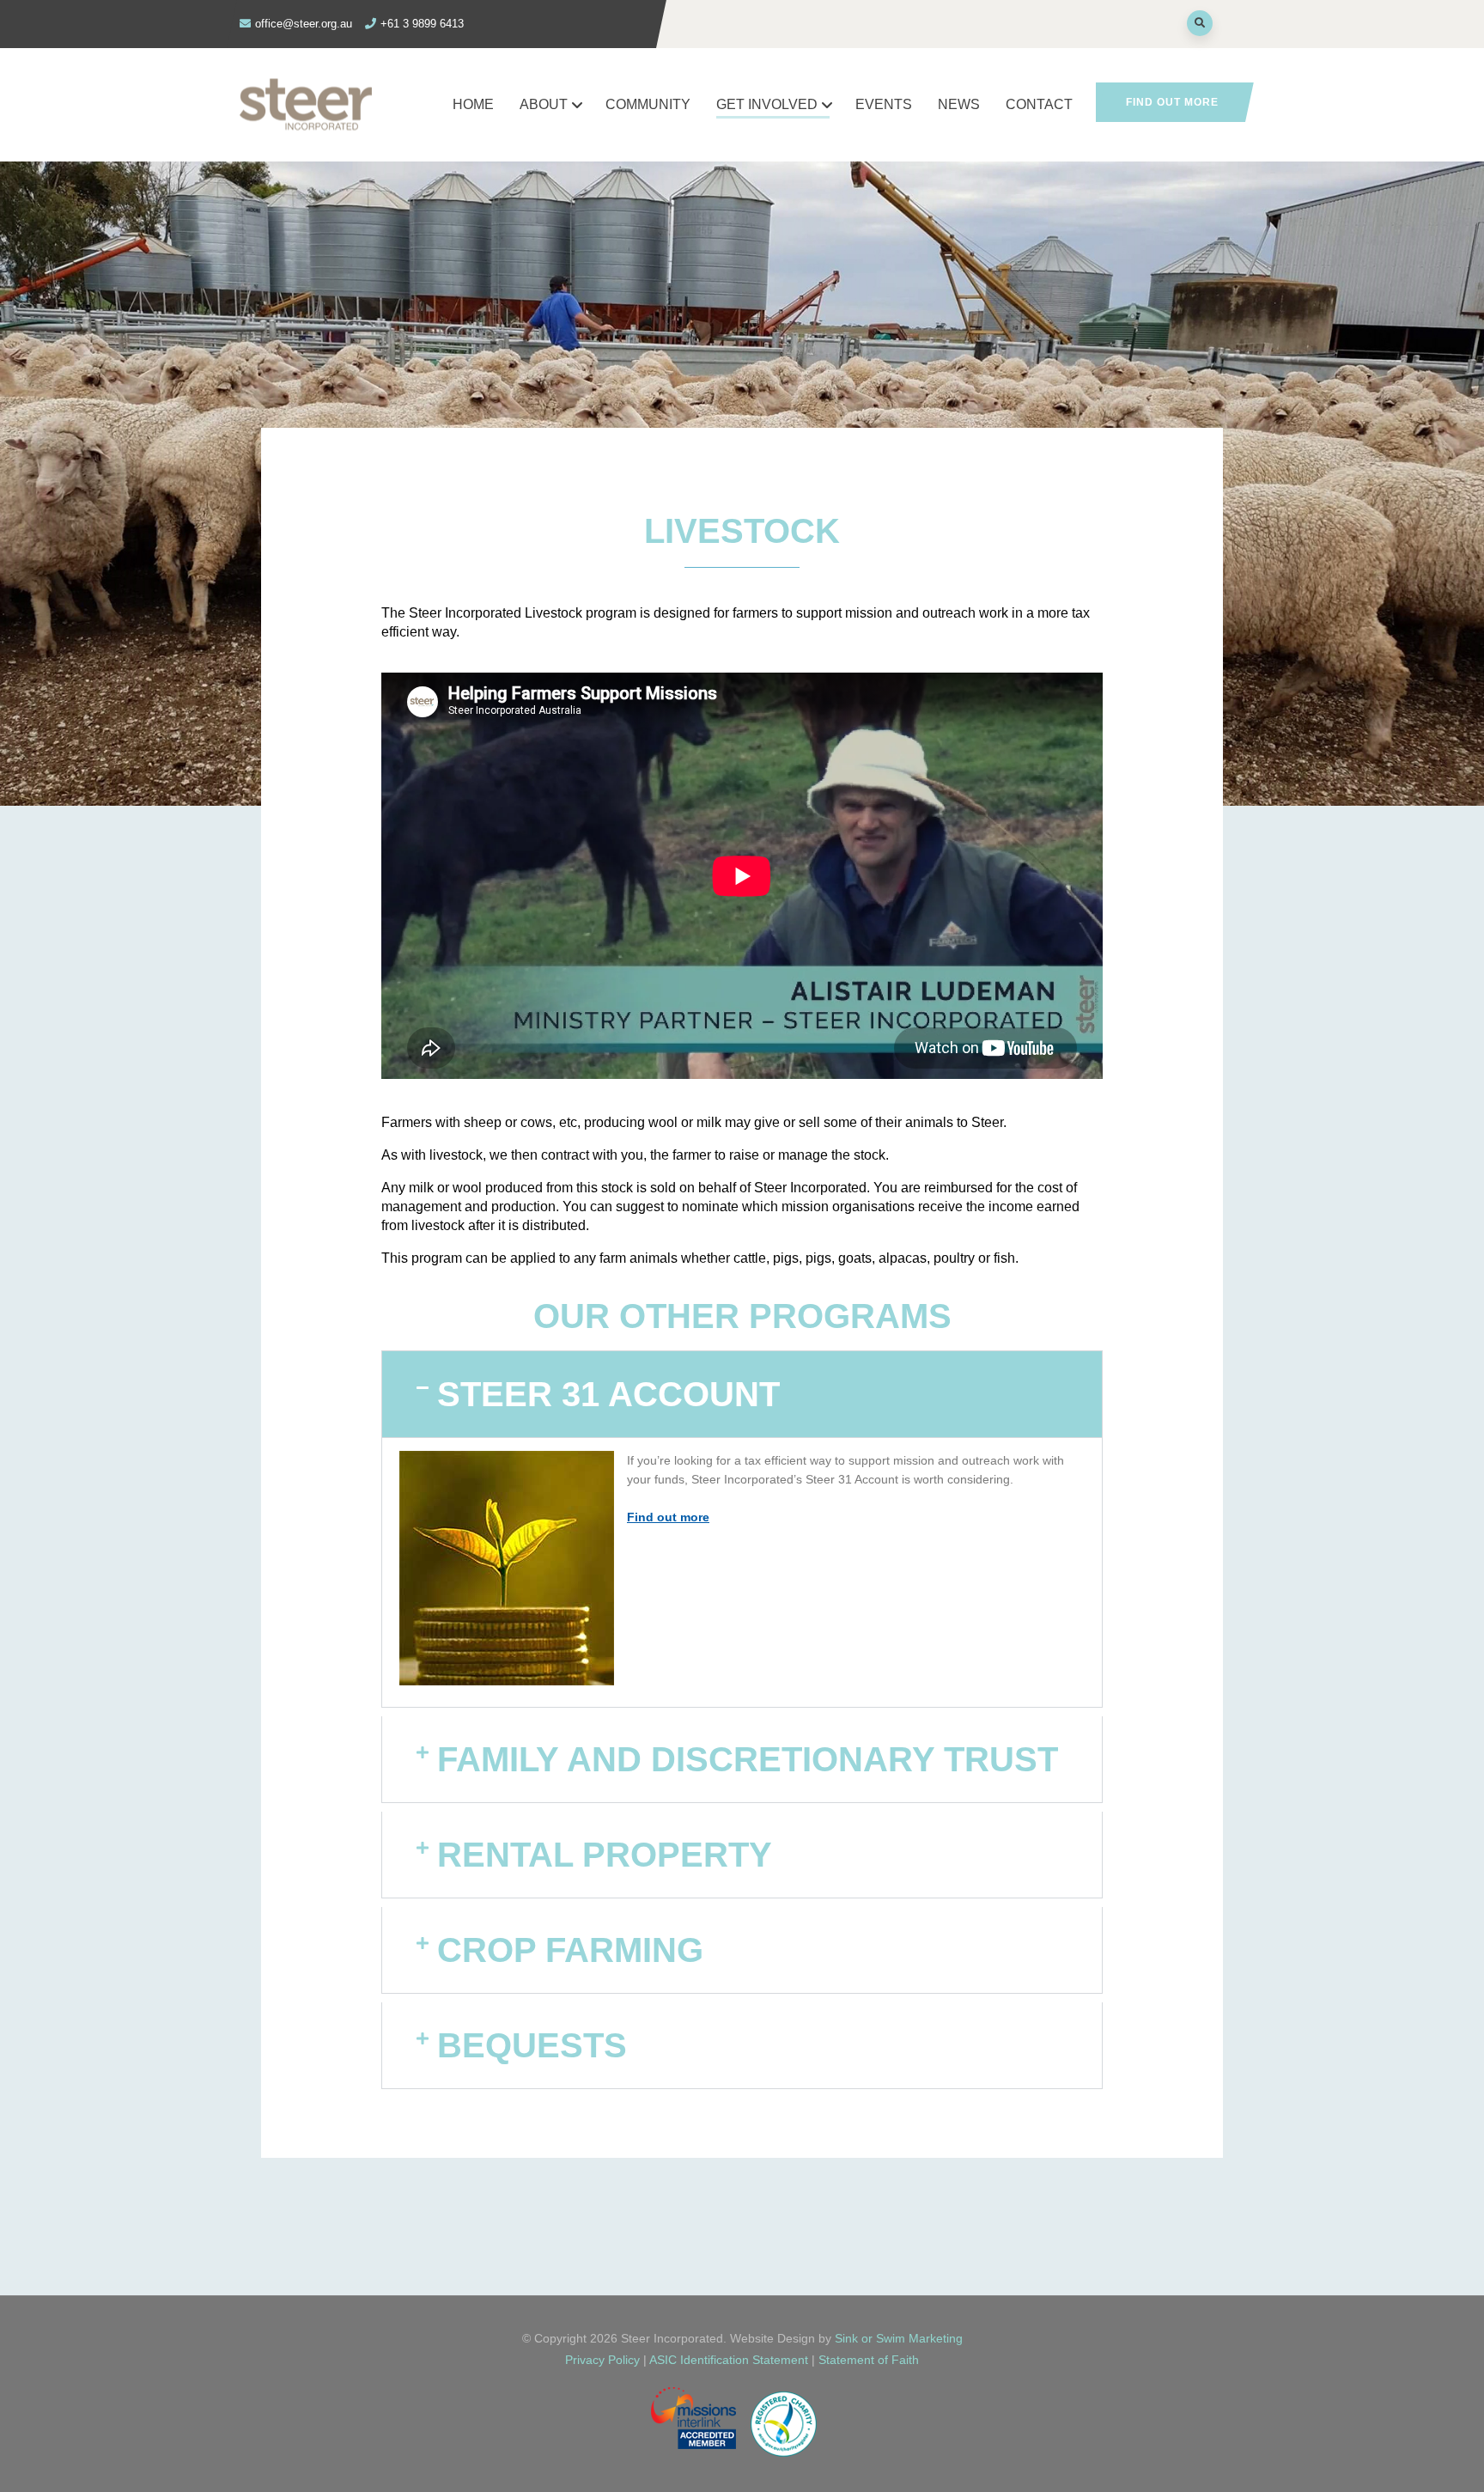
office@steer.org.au (304, 24)
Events (884, 104)
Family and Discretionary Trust (748, 1759)
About (544, 104)
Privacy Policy (602, 2360)
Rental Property (605, 1855)
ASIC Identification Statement (730, 2360)
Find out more (1172, 102)
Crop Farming (570, 1950)
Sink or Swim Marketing (899, 2338)
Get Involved (767, 104)
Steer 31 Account (608, 1394)
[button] (742, 1394)
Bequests (532, 2045)
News (959, 104)
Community (648, 104)
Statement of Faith (869, 2360)
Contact (1039, 104)
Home (473, 104)
